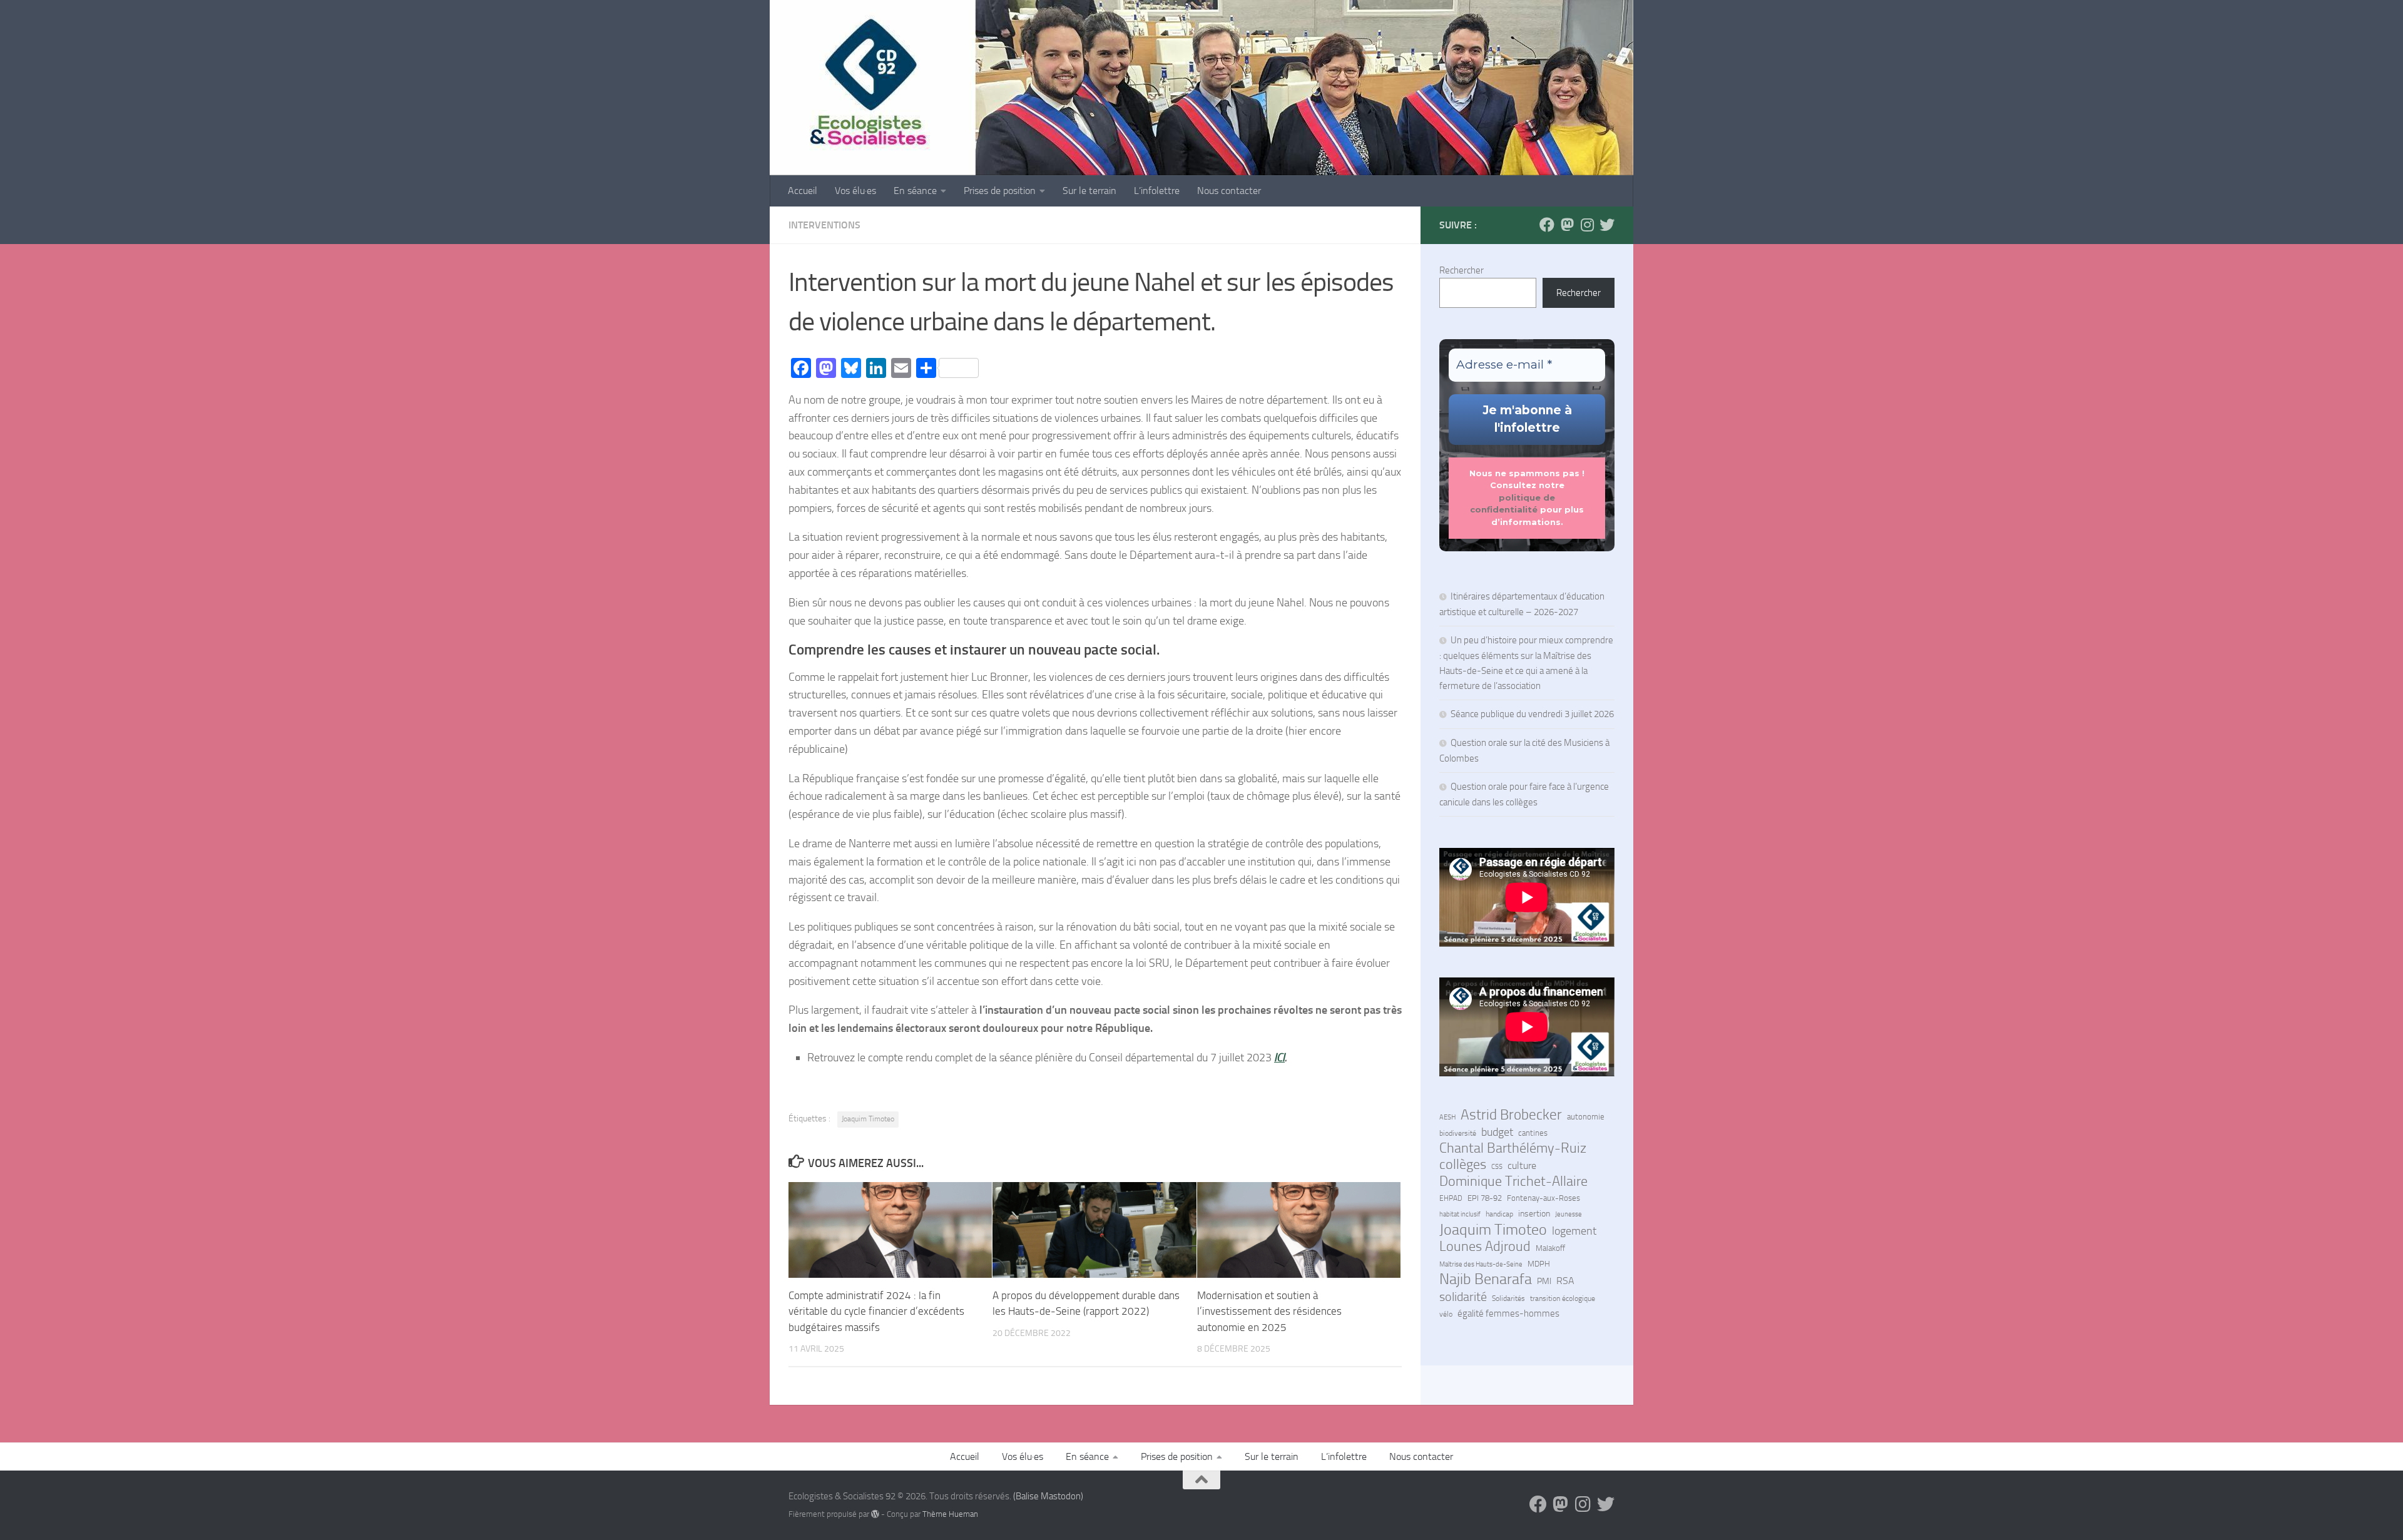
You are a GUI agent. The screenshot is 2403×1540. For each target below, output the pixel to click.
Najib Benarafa (1486, 1279)
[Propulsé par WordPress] (875, 1514)
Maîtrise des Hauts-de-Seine (1481, 1264)
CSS (1497, 1166)
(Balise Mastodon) (1048, 1496)
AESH (1447, 1117)
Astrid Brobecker (1511, 1115)
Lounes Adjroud (1485, 1247)
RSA (1565, 1281)
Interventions (824, 225)
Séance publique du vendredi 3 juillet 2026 (1532, 714)
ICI (1279, 1058)
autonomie (1586, 1117)
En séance (915, 191)
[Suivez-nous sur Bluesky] (1607, 225)
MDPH (1539, 1264)
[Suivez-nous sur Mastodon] (1567, 225)
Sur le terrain (1089, 191)
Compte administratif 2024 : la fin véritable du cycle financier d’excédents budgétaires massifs (876, 1311)
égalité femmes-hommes (1508, 1313)
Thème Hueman (950, 1514)
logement (1574, 1231)
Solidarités (1508, 1298)
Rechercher (1462, 270)
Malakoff (1550, 1248)
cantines (1533, 1133)
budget (1497, 1132)
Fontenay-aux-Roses (1543, 1198)
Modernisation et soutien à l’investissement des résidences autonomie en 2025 (1269, 1311)
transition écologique (1563, 1298)
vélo (1446, 1314)
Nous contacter (1229, 191)
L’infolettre (1157, 191)
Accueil (803, 191)
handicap (1499, 1214)
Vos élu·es (855, 191)
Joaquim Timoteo (868, 1119)
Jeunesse (1569, 1214)
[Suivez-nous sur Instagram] (1587, 225)
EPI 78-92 (1485, 1198)
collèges (1463, 1165)
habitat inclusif (1460, 1214)
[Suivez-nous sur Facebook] (1547, 225)
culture (1522, 1166)
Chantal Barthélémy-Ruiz (1513, 1148)
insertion (1534, 1214)
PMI (1544, 1281)
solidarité (1463, 1297)
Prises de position (1000, 191)
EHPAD (1451, 1198)
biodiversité (1458, 1133)
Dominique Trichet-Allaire (1513, 1181)
